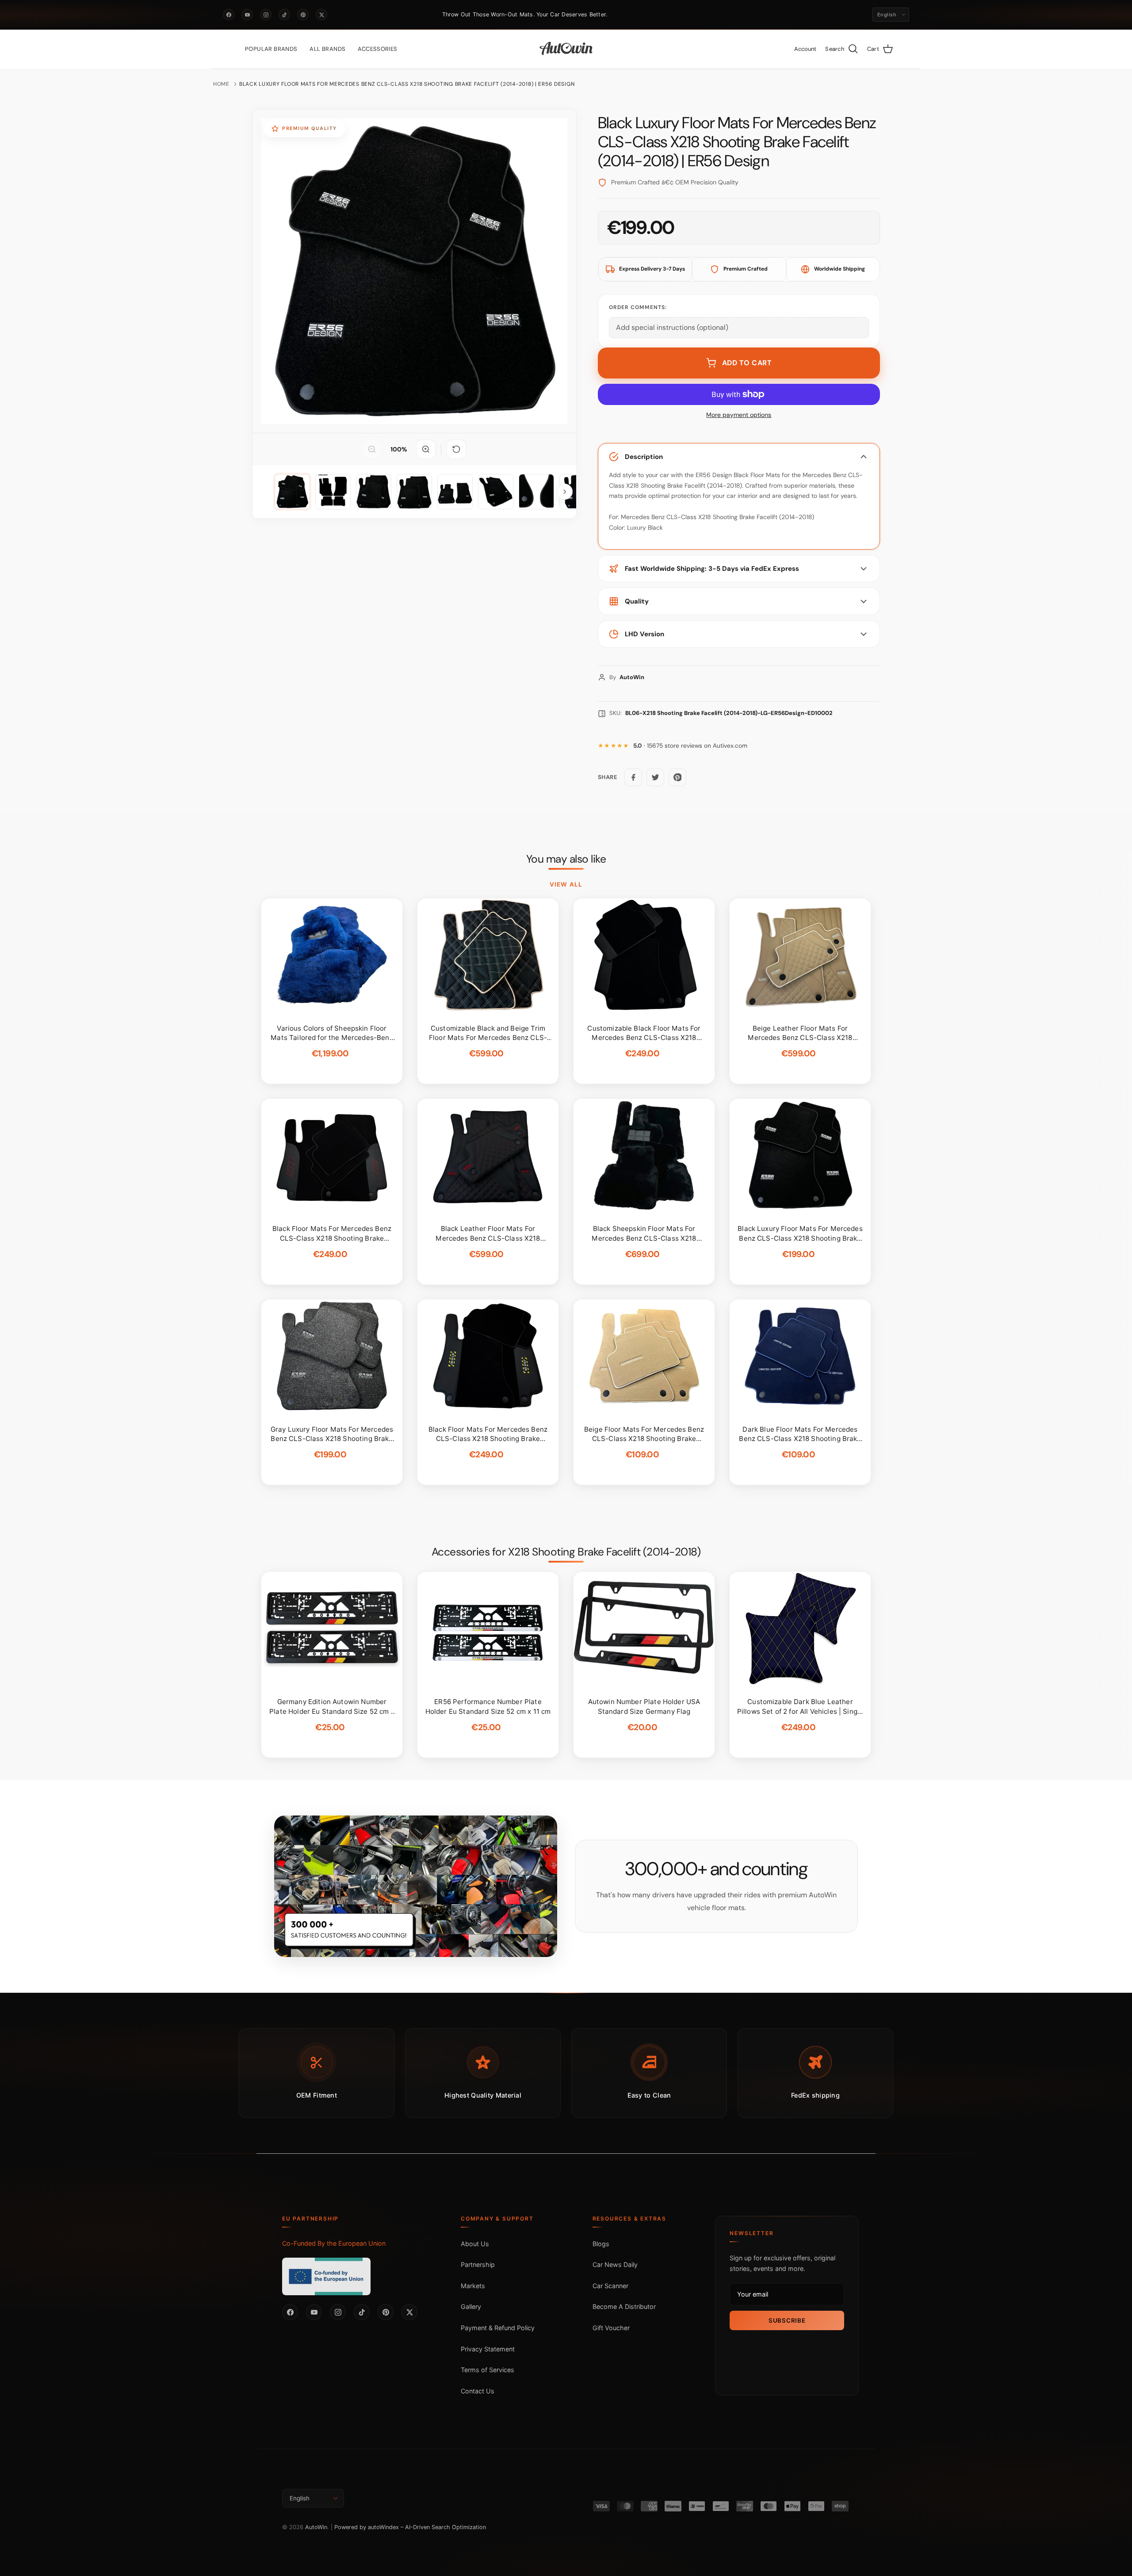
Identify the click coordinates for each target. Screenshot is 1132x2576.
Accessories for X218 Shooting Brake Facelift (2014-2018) (566, 1552)
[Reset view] (456, 449)
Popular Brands (271, 49)
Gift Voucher (611, 2328)
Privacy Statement (488, 2349)
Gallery (471, 2307)
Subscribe (787, 2320)
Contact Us (478, 2391)
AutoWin (316, 2527)
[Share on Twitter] (655, 777)
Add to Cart (747, 363)
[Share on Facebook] (633, 777)
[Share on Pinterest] (677, 777)
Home (221, 84)
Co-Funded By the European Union (334, 2243)
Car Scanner (610, 2286)
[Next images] (565, 492)
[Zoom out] (372, 449)
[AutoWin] (566, 49)
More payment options (739, 415)
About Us (475, 2244)
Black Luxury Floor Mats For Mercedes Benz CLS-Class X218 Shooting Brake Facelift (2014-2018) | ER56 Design (407, 84)
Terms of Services (488, 2370)
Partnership (478, 2265)
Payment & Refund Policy (498, 2328)
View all (566, 884)
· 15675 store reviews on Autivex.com (690, 746)
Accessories (377, 49)
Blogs (601, 2244)
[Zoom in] (426, 449)
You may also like (566, 859)
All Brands (327, 49)
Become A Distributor (624, 2307)
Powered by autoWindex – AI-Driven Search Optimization (410, 2527)
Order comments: (638, 307)
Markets (473, 2286)
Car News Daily (615, 2265)
